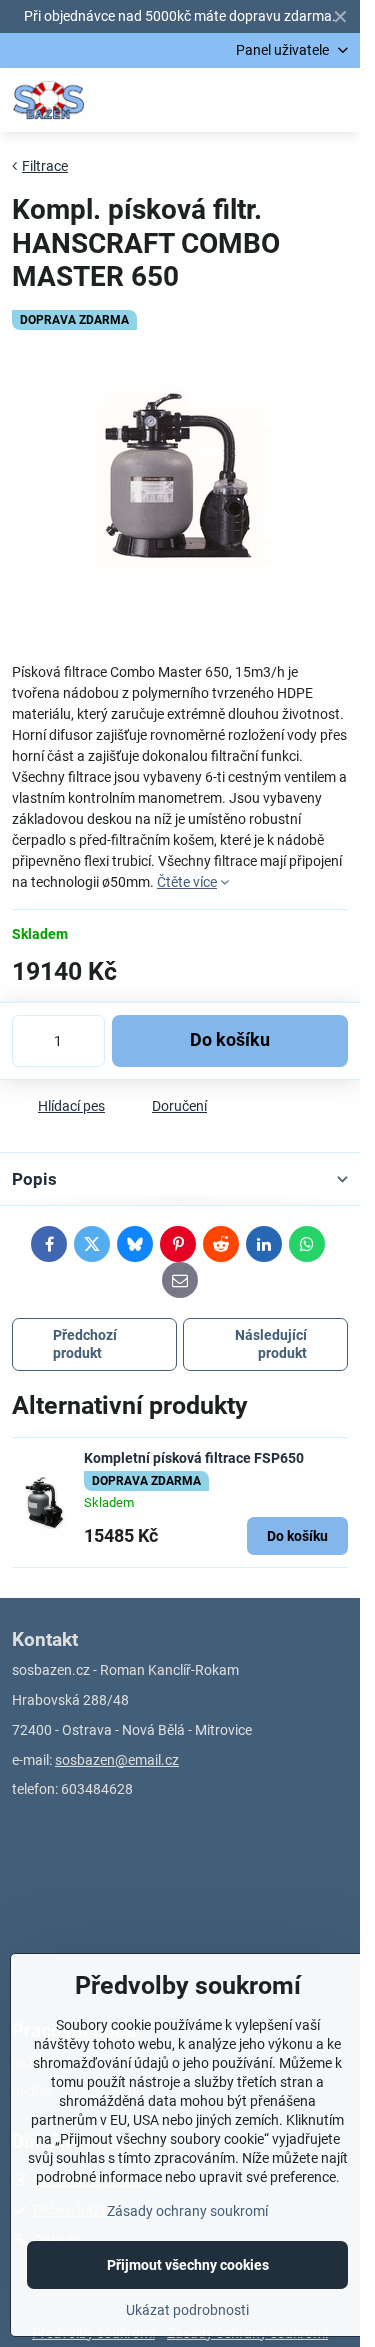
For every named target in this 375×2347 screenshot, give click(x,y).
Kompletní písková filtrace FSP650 (194, 1458)
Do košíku (230, 1040)
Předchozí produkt (85, 1344)
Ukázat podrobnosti (187, 2310)
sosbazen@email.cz (117, 1760)
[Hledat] (240, 100)
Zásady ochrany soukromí (187, 2211)
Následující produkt (271, 1344)
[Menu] (336, 100)
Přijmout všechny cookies (188, 2265)
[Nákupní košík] (288, 100)
